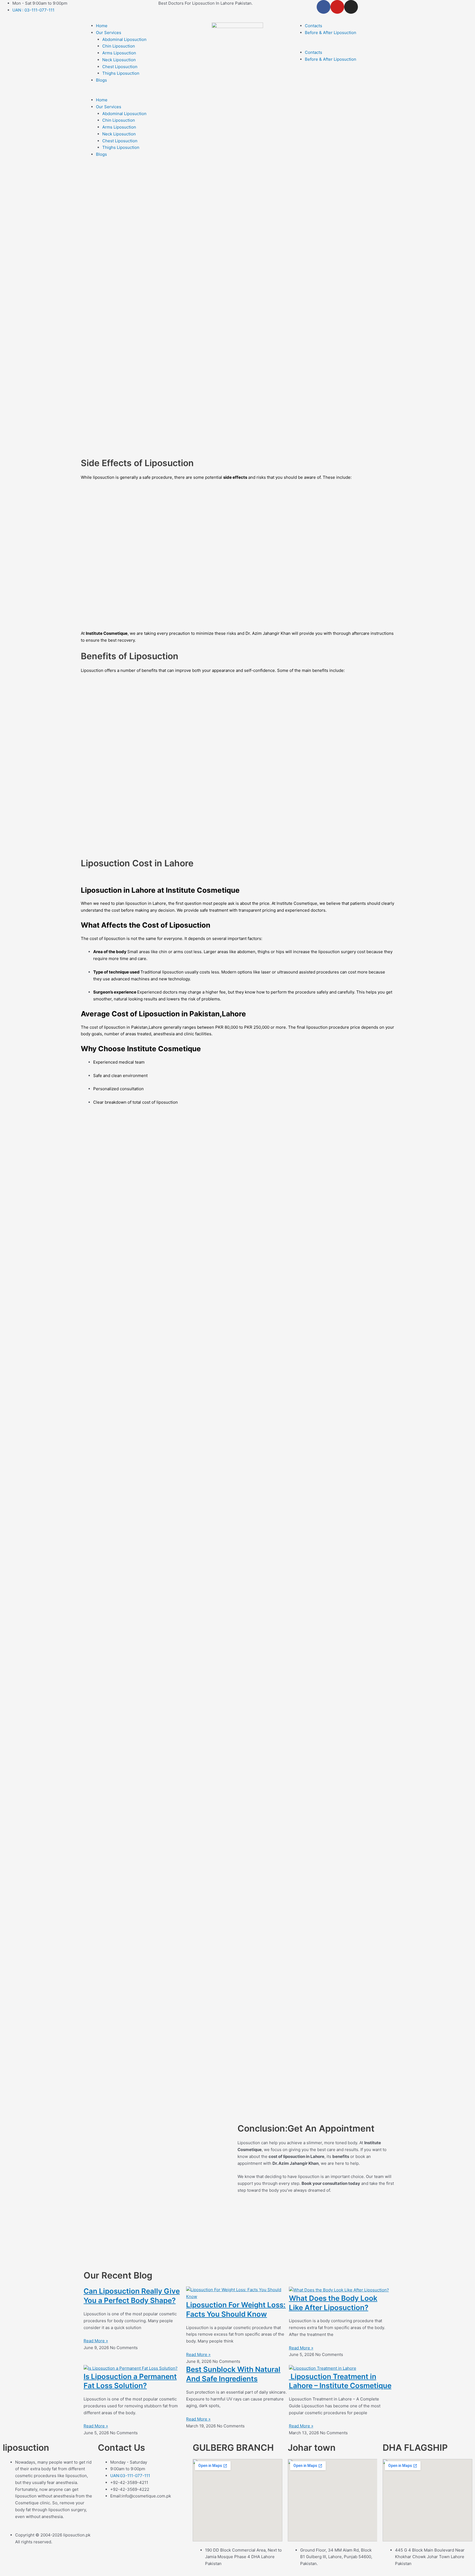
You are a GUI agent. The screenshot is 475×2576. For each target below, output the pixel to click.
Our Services (109, 33)
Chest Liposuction (120, 67)
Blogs (101, 80)
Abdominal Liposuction (124, 39)
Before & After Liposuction (331, 33)
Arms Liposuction (119, 53)
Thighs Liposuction (121, 73)
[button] (133, 93)
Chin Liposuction (119, 46)
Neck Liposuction (119, 60)
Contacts (314, 26)
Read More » (96, 2341)
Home (102, 26)
